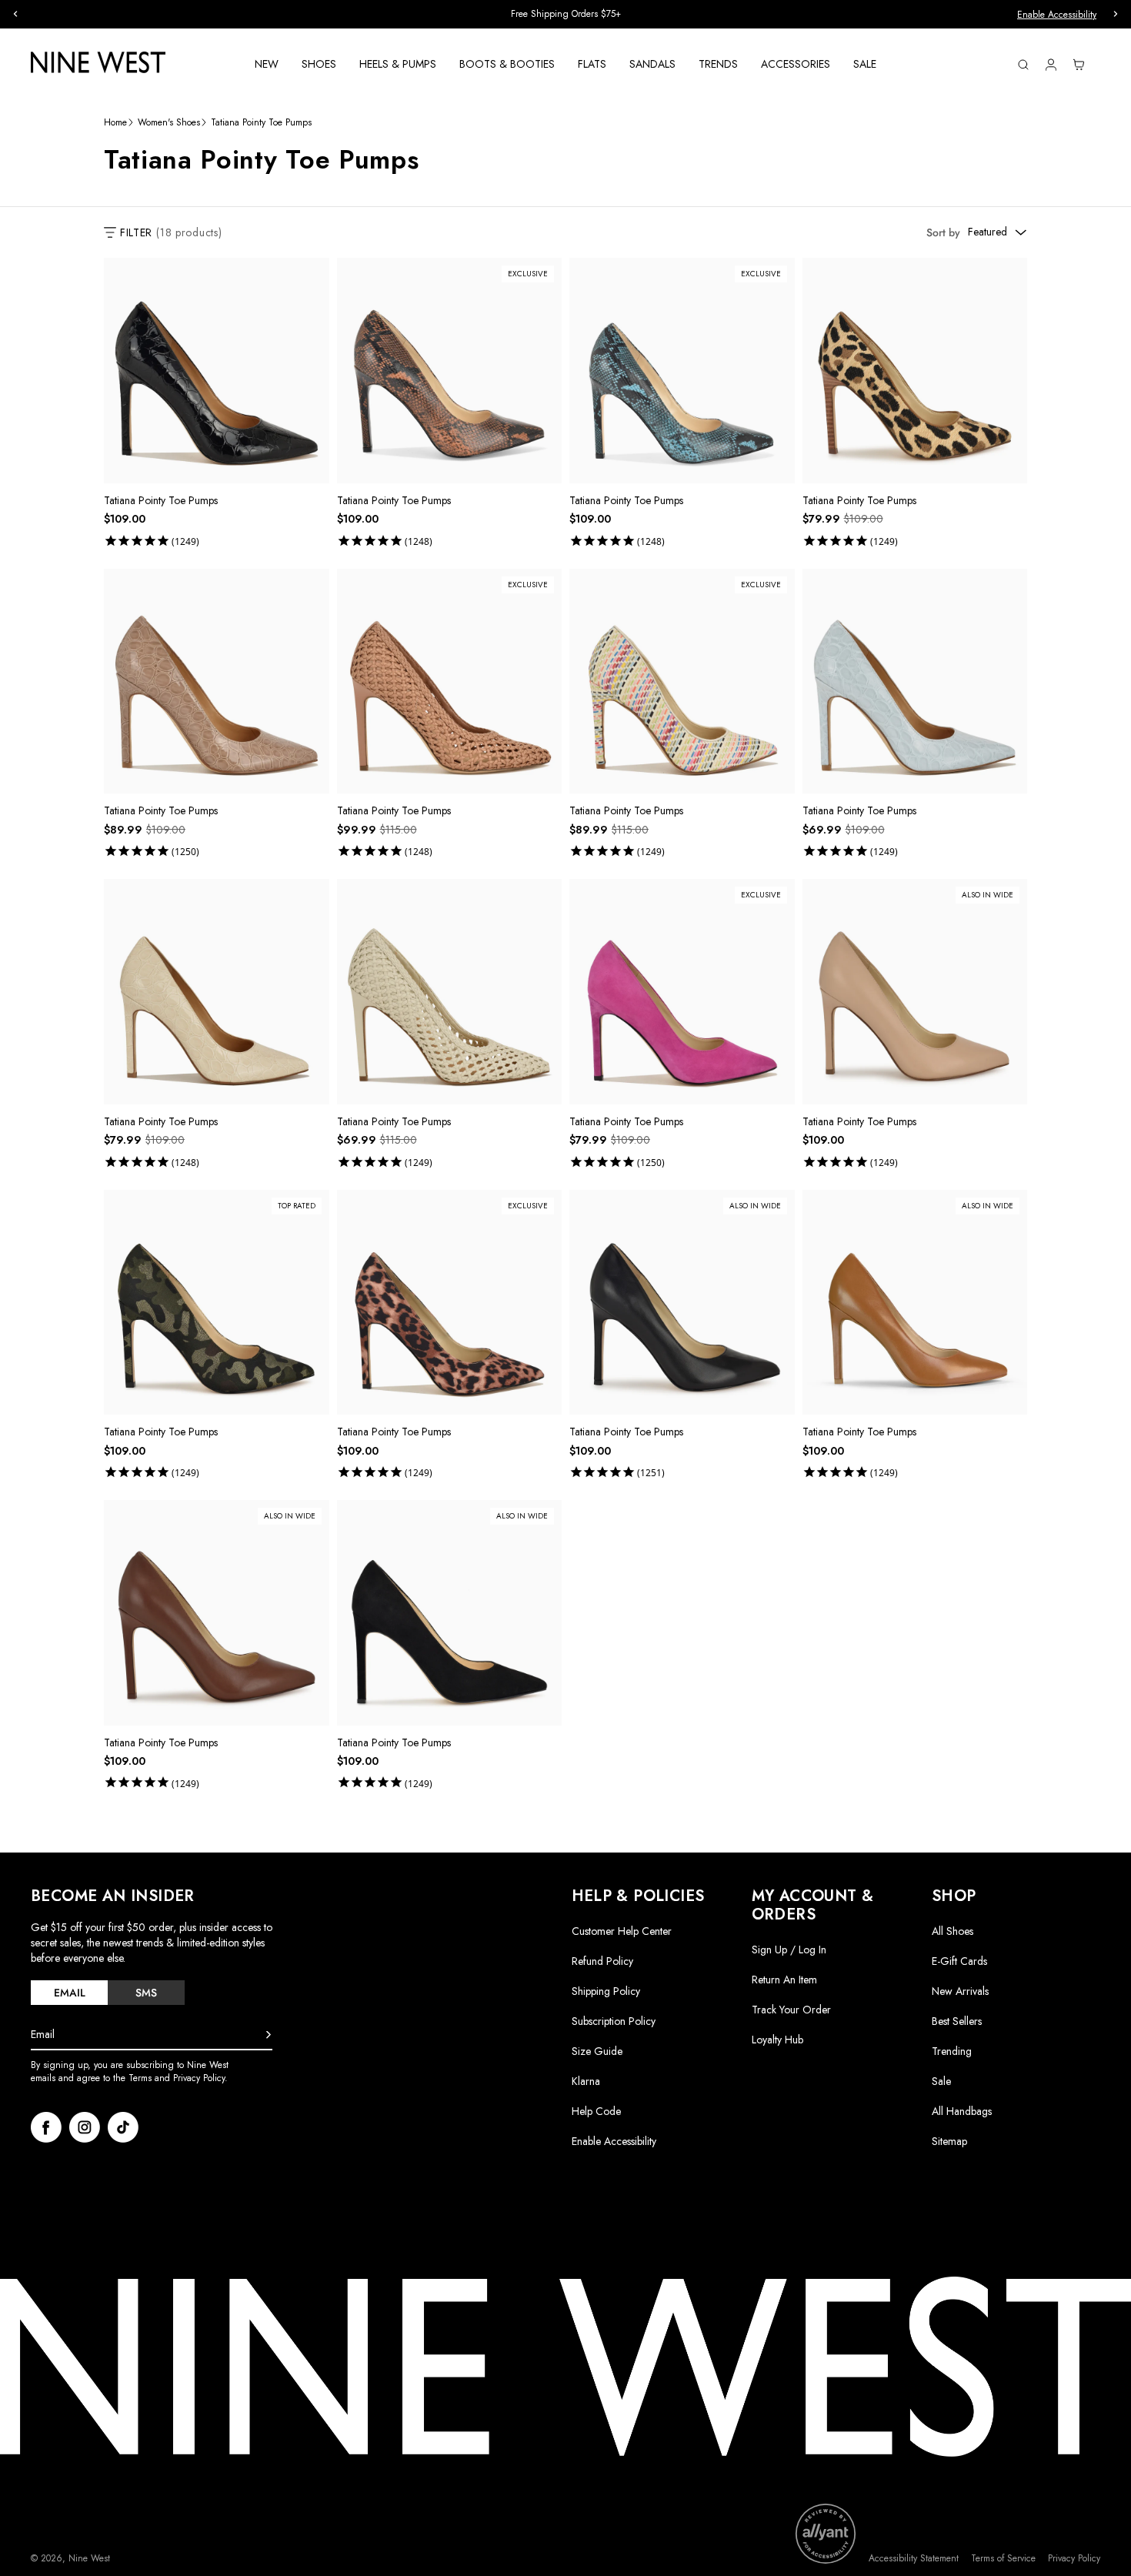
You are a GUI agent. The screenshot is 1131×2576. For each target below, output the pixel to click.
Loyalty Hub (777, 2040)
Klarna (586, 2081)
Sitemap (949, 2141)
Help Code (596, 2112)
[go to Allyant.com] (826, 2534)
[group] (565, 14)
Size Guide (597, 2051)
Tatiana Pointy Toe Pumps (161, 500)
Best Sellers (957, 2021)
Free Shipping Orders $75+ (566, 14)
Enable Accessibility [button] (1057, 15)
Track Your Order (791, 2010)
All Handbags (962, 2111)
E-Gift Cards (959, 1961)
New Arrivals (960, 1991)
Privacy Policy (1074, 2559)
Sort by (943, 232)
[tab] (69, 1993)
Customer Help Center (622, 1931)
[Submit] (269, 2035)
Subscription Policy (614, 2021)
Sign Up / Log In (789, 1950)
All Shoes (953, 1931)
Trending (952, 2051)
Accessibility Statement (914, 2559)
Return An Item (784, 1980)
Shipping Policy (606, 1991)
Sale (941, 2081)
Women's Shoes (169, 123)
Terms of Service (1003, 2559)
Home (115, 123)
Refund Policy (602, 1961)
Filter (171, 232)
